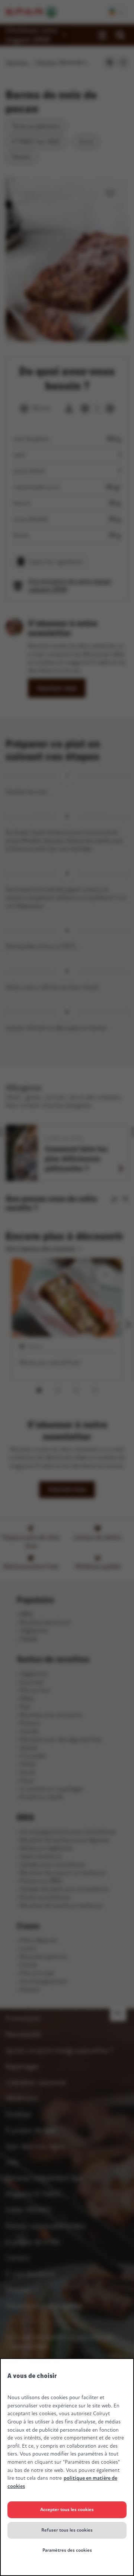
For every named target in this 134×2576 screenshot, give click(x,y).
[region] (67, 2467)
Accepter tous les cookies (67, 2510)
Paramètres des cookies (67, 2550)
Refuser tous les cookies (67, 2530)
